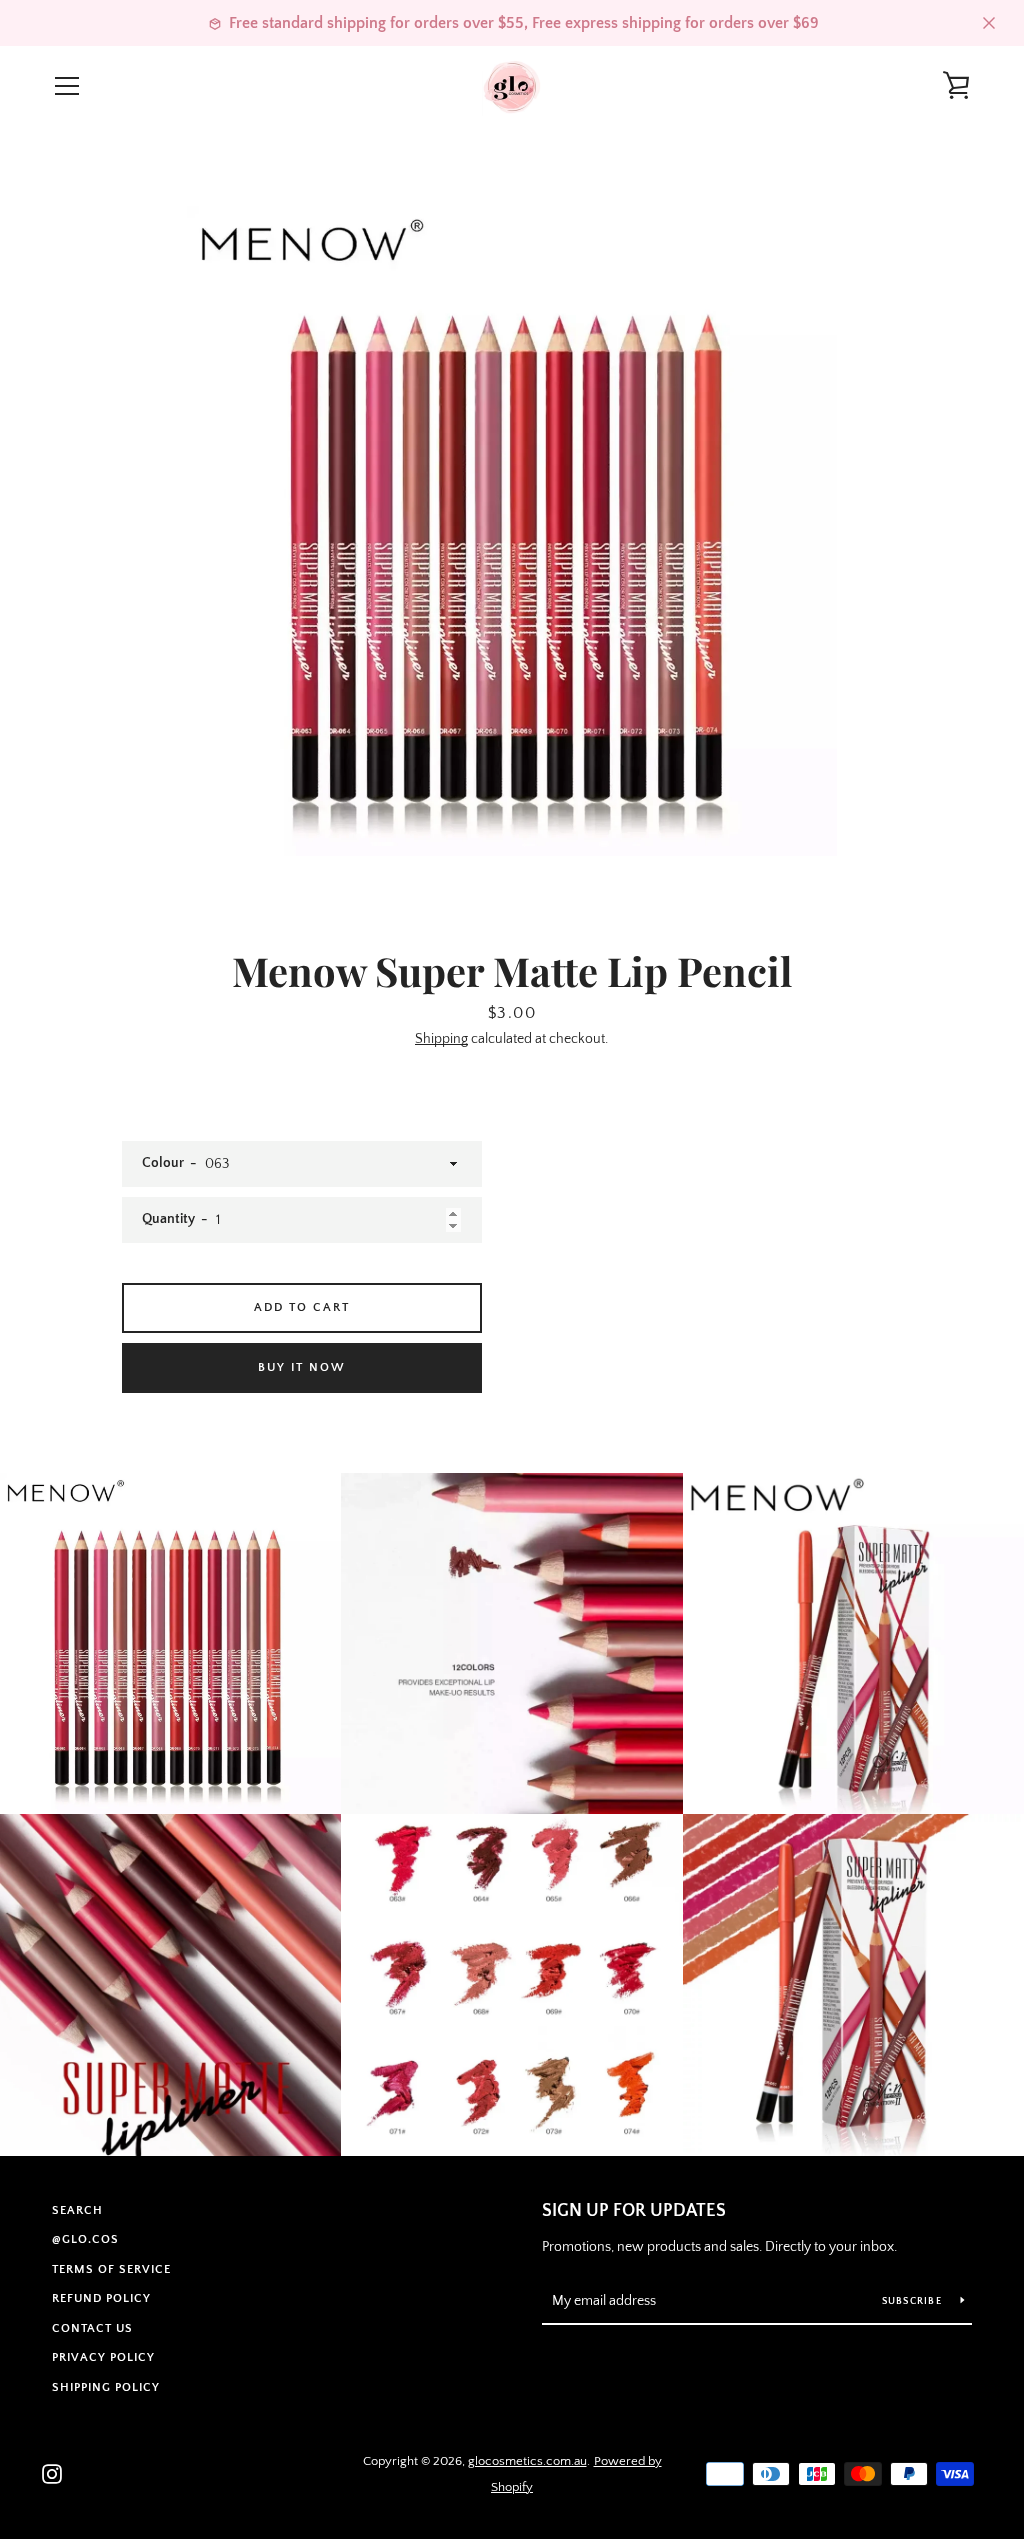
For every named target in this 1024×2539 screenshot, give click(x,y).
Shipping (441, 1039)
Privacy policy (103, 2357)
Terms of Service (111, 2269)
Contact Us (92, 2328)
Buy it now (302, 1367)
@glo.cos (85, 2239)
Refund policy (101, 2298)
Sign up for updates (634, 2211)
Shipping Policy (106, 2387)
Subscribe (914, 2301)
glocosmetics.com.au (527, 2461)
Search (77, 2210)
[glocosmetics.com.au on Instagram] (52, 2473)
